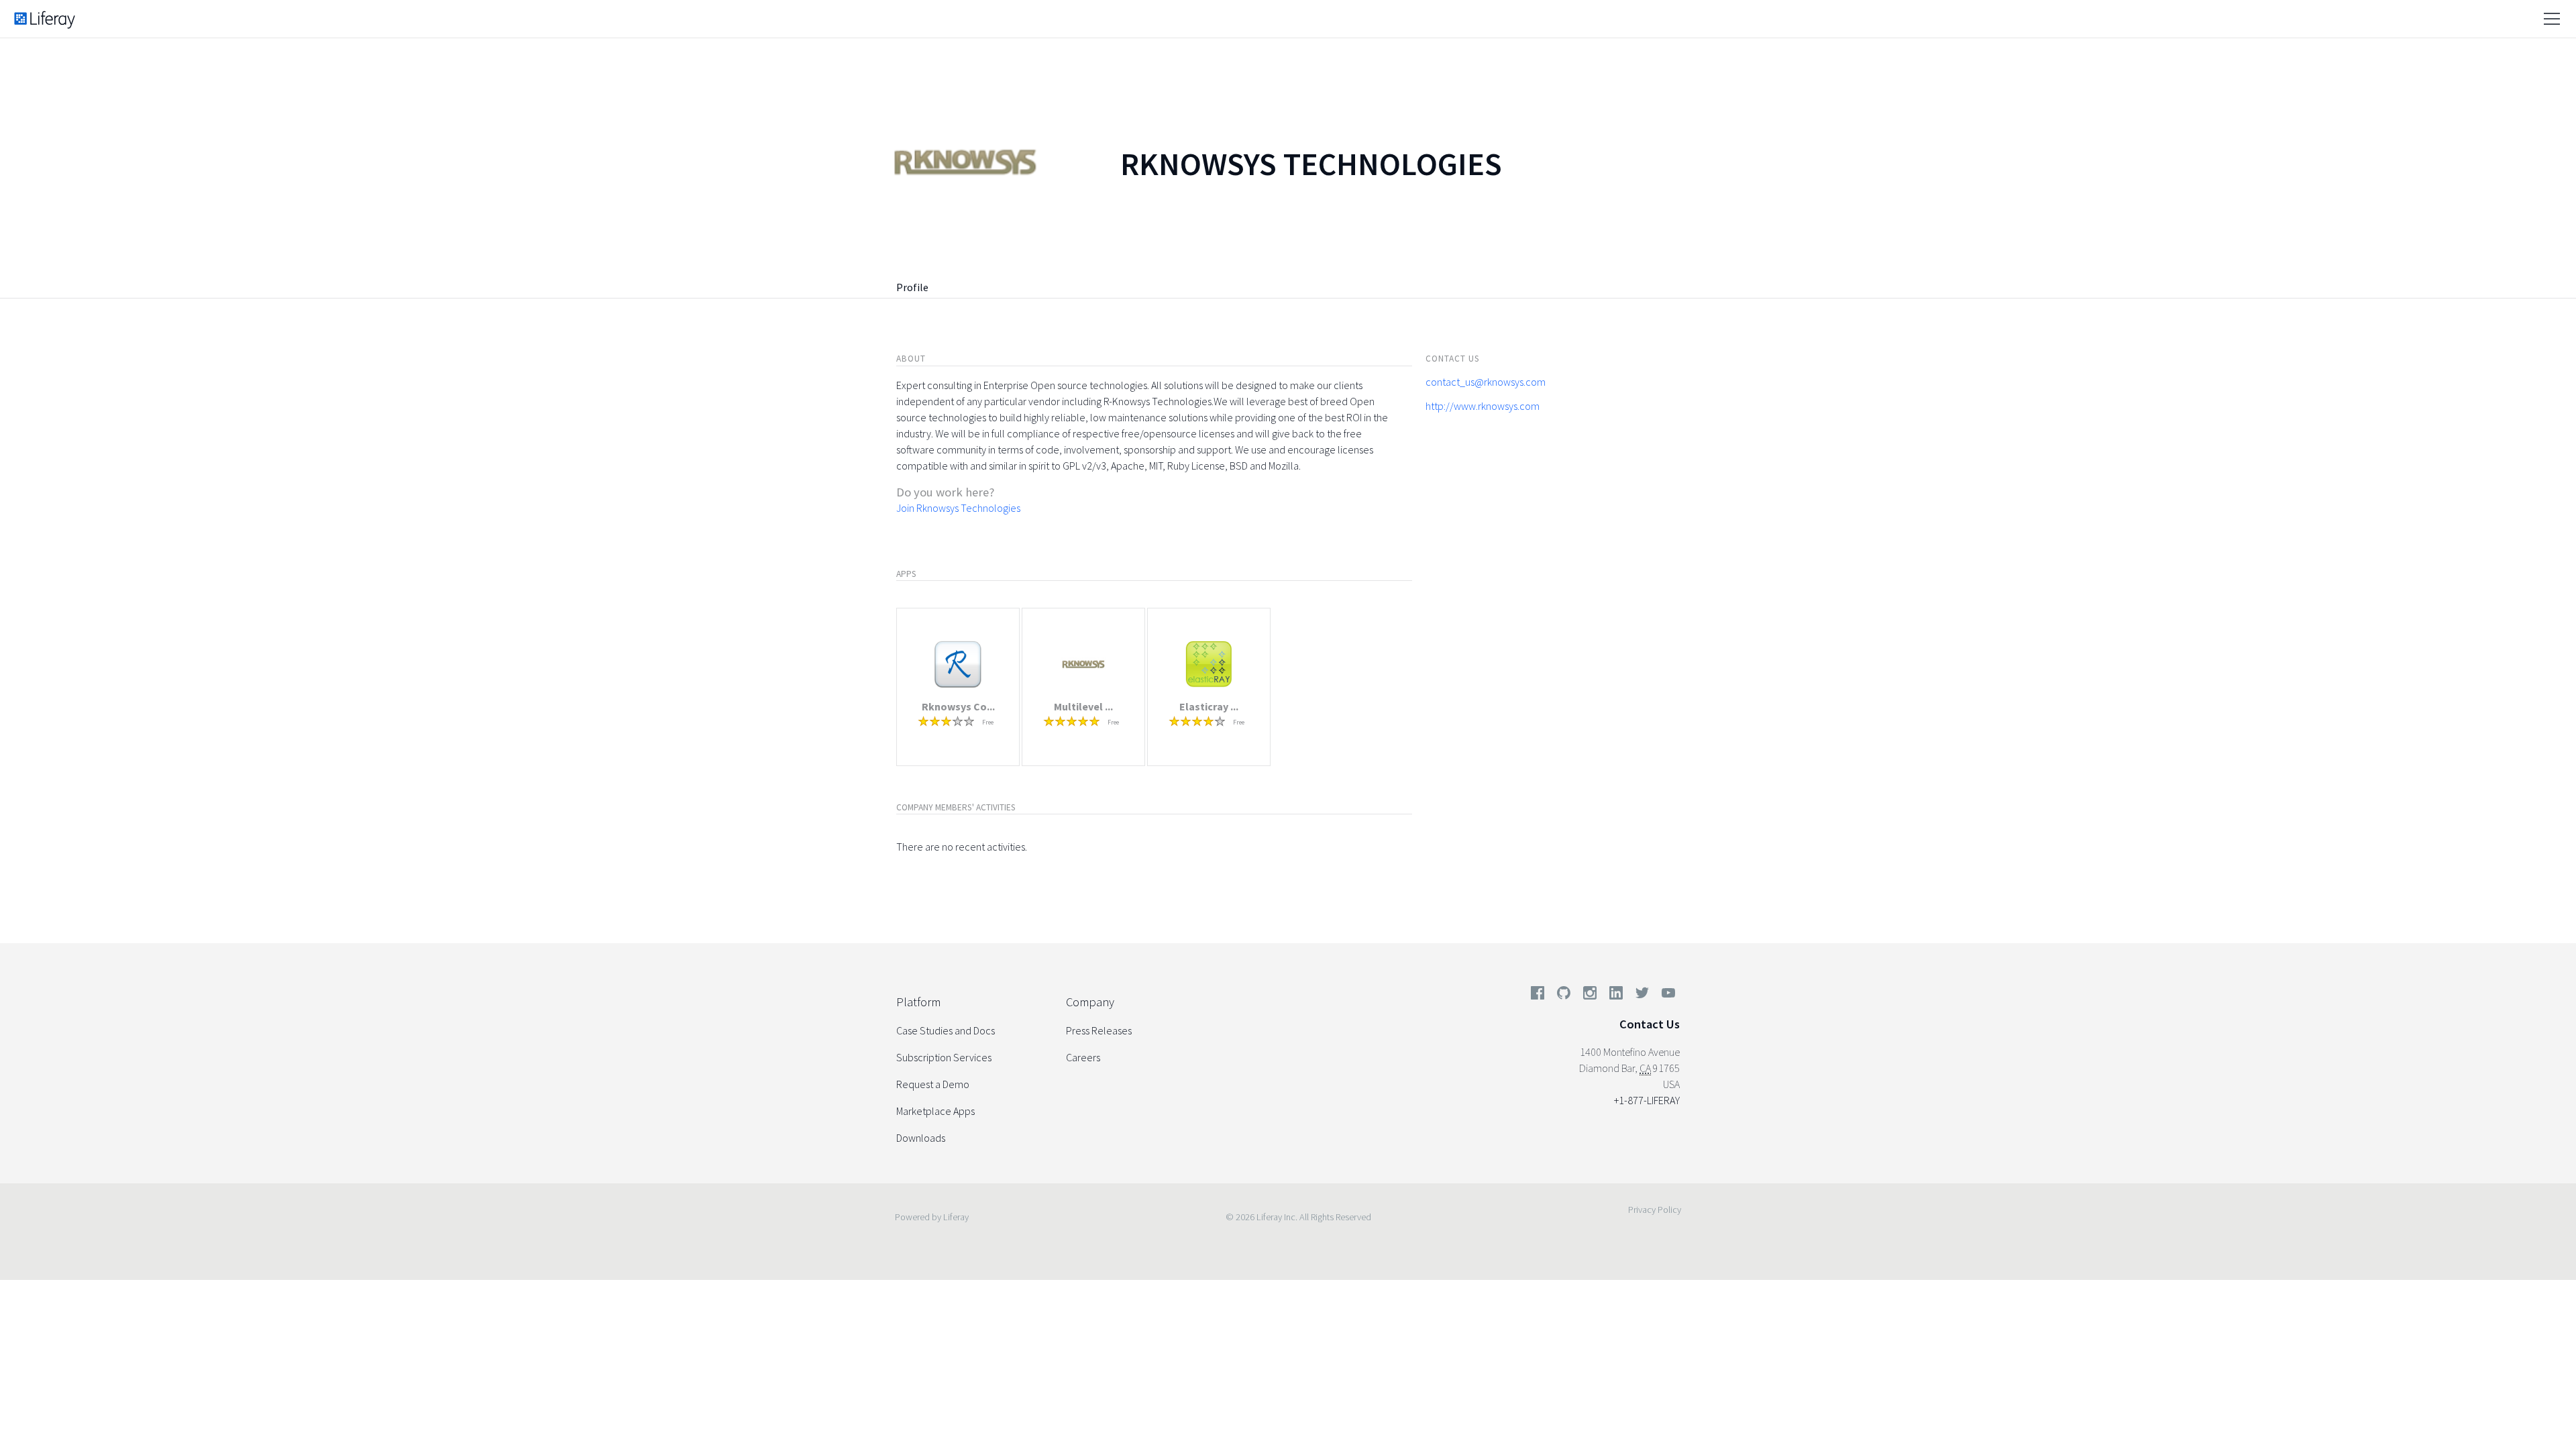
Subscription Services (944, 1057)
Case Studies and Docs (946, 1030)
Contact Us (1650, 1024)
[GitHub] (1564, 996)
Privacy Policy (1655, 1210)
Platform (918, 1002)
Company (1090, 1002)
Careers (1083, 1057)
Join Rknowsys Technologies (958, 508)
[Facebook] (1538, 996)
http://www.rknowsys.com (1483, 406)
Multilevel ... (1083, 706)
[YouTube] (1666, 996)
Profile (912, 287)
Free (988, 722)
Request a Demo (933, 1084)
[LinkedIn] (1616, 996)
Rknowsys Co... (958, 706)
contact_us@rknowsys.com (1486, 382)
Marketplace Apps (935, 1111)
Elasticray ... (1209, 706)
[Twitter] (1642, 996)
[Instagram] (1590, 996)
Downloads (921, 1138)
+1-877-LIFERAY (1647, 1100)
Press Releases (1099, 1030)
